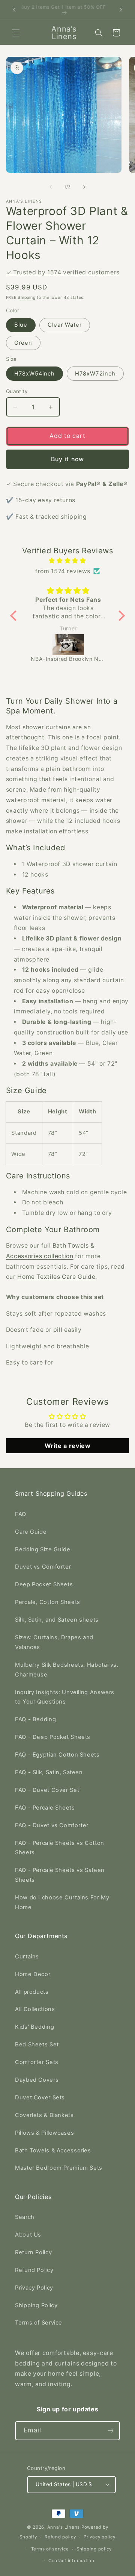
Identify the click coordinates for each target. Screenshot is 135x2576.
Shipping (26, 298)
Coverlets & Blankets (44, 2115)
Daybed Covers (37, 2080)
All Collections (35, 2009)
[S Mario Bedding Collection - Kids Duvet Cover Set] (69, 645)
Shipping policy (94, 2549)
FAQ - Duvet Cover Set (47, 1790)
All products (32, 1992)
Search (25, 2217)
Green (23, 343)
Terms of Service (39, 2323)
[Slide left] (51, 187)
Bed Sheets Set (37, 2044)
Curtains (27, 1957)
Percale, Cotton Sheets (48, 1602)
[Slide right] (84, 187)
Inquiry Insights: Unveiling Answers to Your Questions (65, 1697)
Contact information (71, 2561)
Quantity (17, 391)
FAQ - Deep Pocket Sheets (53, 1737)
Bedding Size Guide (43, 1549)
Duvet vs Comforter (43, 1567)
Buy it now (67, 459)
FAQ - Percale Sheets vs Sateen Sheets (60, 1875)
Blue (21, 325)
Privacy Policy (34, 2288)
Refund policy (60, 2537)
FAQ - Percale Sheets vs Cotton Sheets (60, 1848)
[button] (16, 33)
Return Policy (33, 2252)
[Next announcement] (121, 10)
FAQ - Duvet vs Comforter (52, 1825)
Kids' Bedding (34, 2027)
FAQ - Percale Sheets (45, 1808)
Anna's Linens (64, 2527)
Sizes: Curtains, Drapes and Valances (54, 1642)
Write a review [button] (68, 1446)
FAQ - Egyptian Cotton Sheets (57, 1755)
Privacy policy (99, 2537)
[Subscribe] (111, 2431)
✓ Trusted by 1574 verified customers (63, 272)
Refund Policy (34, 2270)
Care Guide (31, 1532)
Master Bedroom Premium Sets (59, 2168)
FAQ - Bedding (35, 1719)
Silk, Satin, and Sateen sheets (57, 1620)
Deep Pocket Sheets (44, 1584)
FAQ (21, 1514)
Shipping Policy (36, 2305)
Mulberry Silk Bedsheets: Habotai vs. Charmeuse (67, 1670)
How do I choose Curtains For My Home (62, 1902)
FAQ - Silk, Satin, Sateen (49, 1772)
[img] (67, 561)
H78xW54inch (35, 374)
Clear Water (65, 325)
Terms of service (50, 2549)
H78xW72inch (95, 374)
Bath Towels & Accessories (53, 2150)
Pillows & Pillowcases (44, 2133)
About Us (28, 2235)
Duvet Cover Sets (40, 2097)
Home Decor (33, 1974)
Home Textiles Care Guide (56, 1277)
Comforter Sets (37, 2062)
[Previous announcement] (14, 10)
